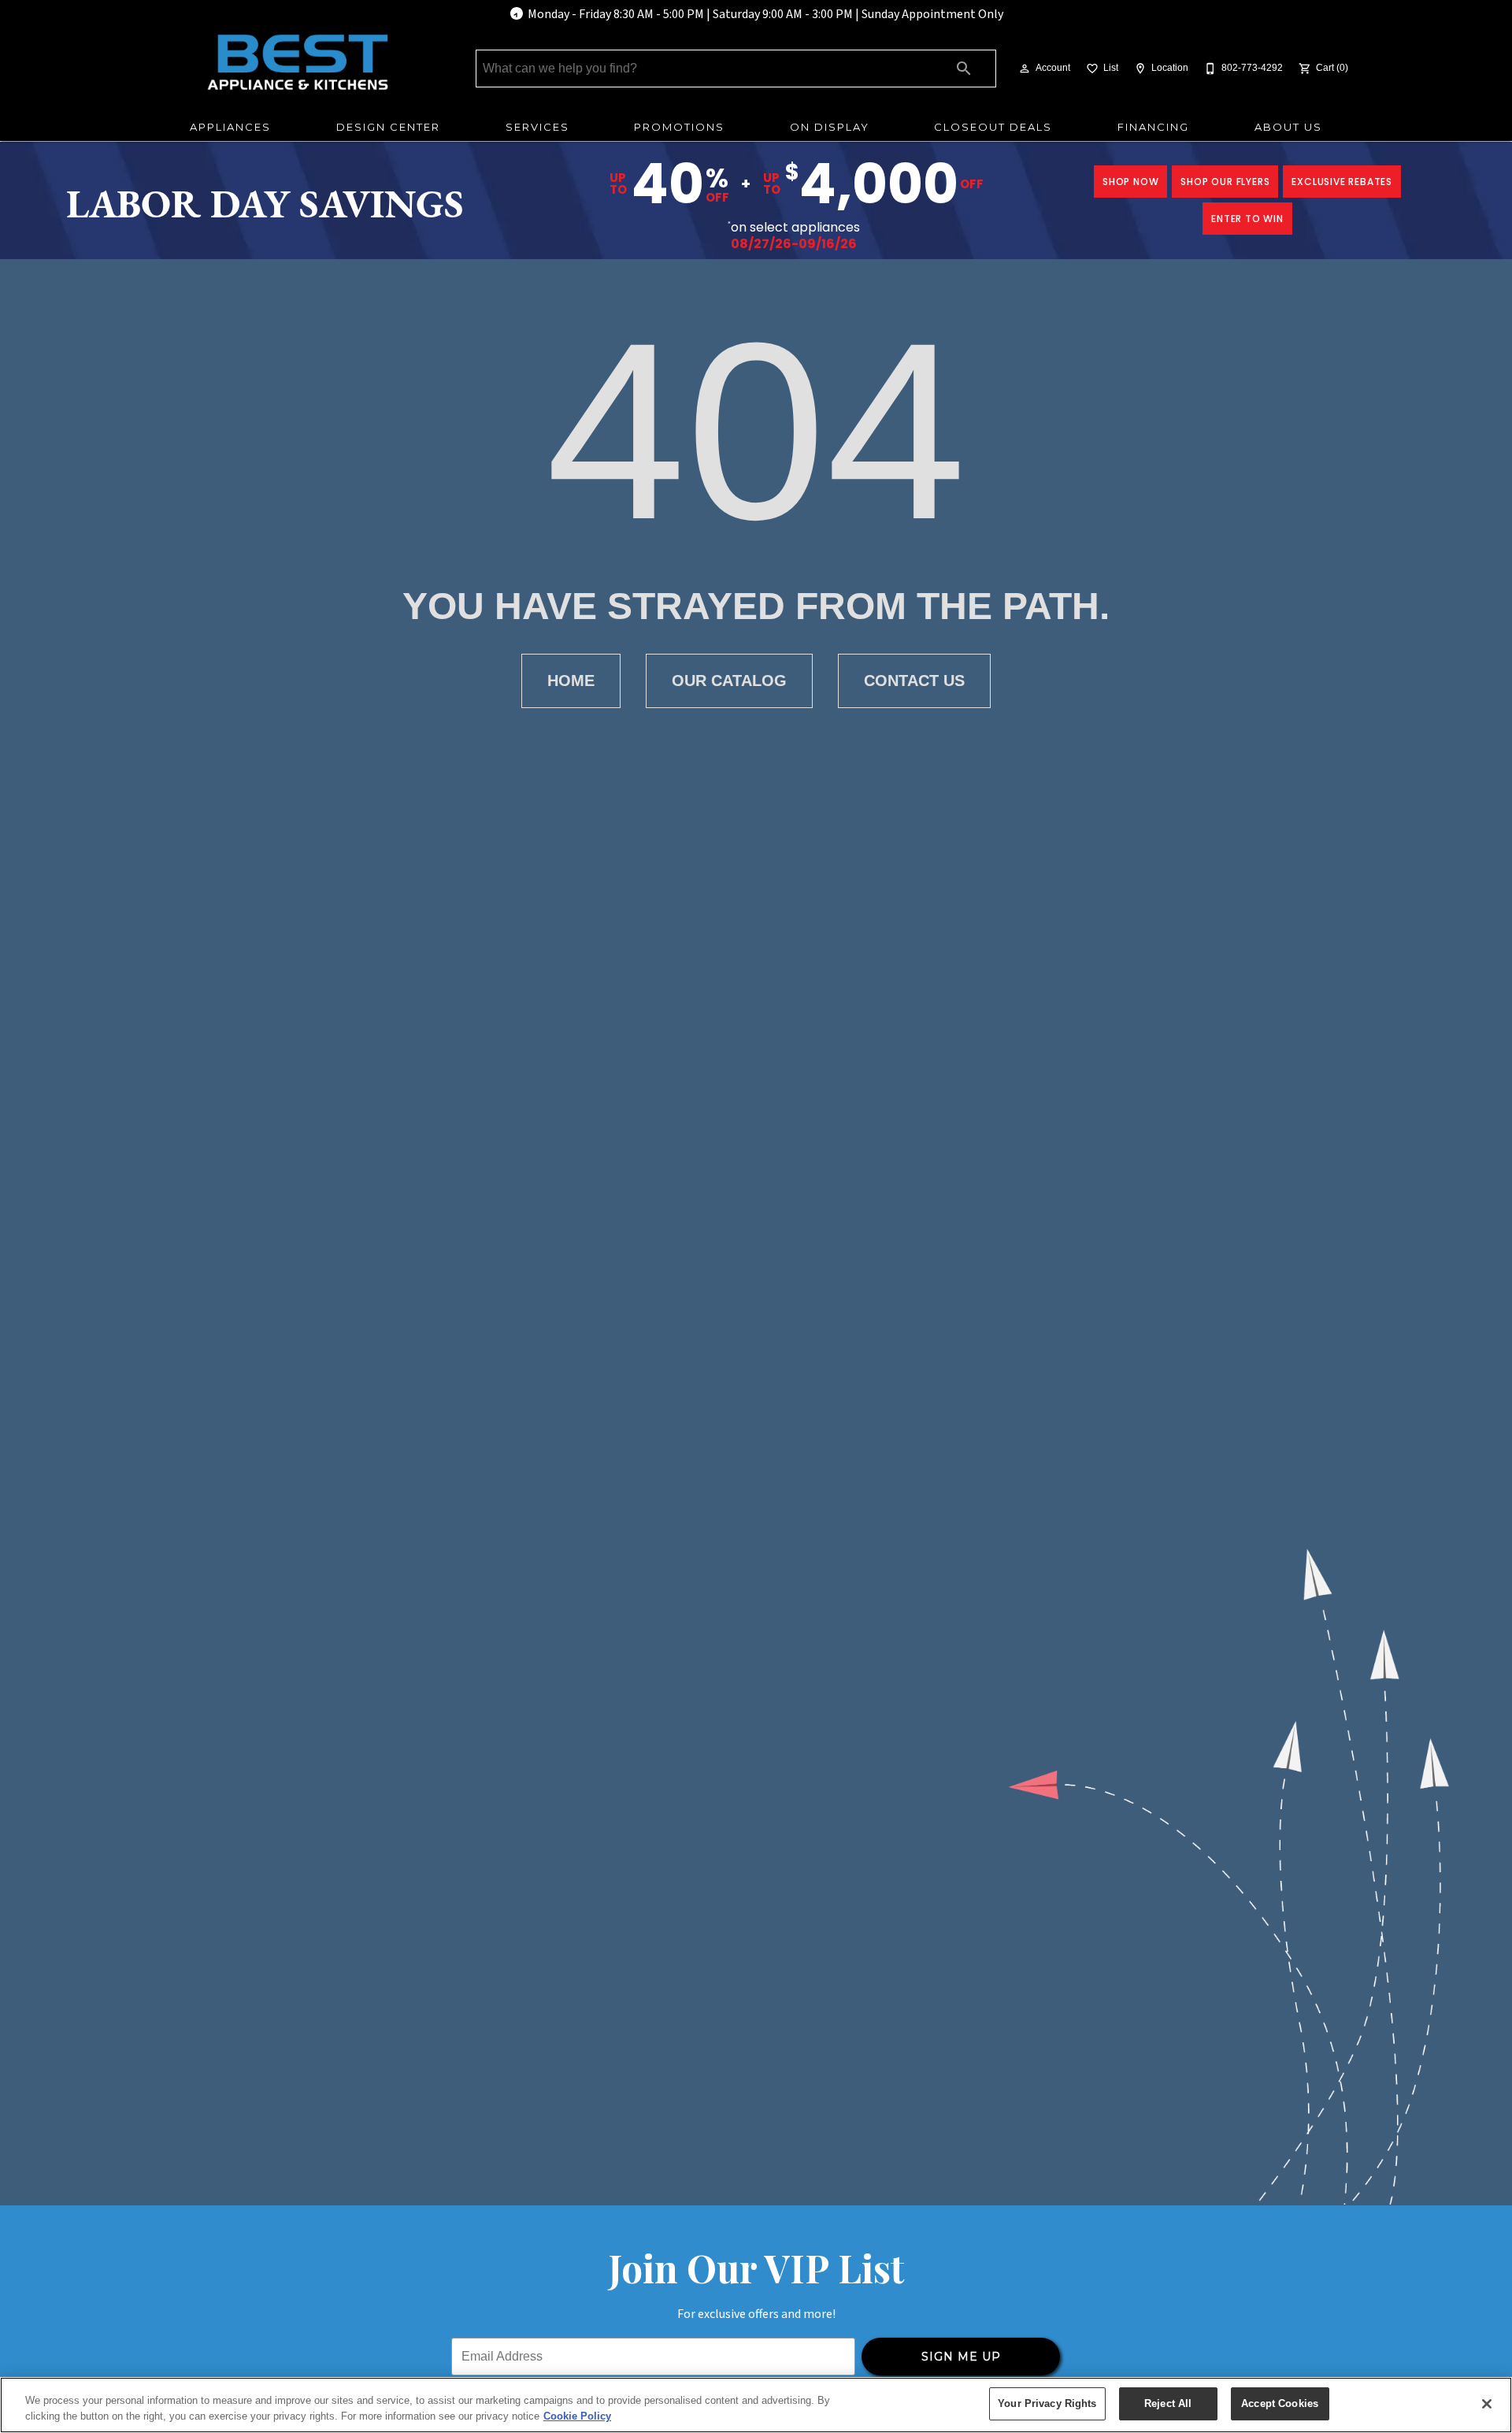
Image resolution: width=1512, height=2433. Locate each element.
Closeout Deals (993, 127)
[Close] (1487, 2404)
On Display (830, 127)
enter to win (1247, 219)
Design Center (388, 127)
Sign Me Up (961, 2357)
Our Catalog (729, 681)
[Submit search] (964, 69)
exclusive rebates (1342, 182)
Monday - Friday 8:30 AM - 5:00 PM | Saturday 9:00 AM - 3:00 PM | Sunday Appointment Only (765, 14)
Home (571, 681)
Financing (1153, 127)
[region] (756, 2405)
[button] (1025, 69)
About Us (1288, 127)
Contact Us (914, 681)
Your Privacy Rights (1047, 2403)
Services (537, 127)
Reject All (1168, 2403)
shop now (1130, 182)
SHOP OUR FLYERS (1225, 182)
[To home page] (298, 62)
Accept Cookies (1280, 2403)
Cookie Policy (577, 2416)
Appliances (230, 127)
